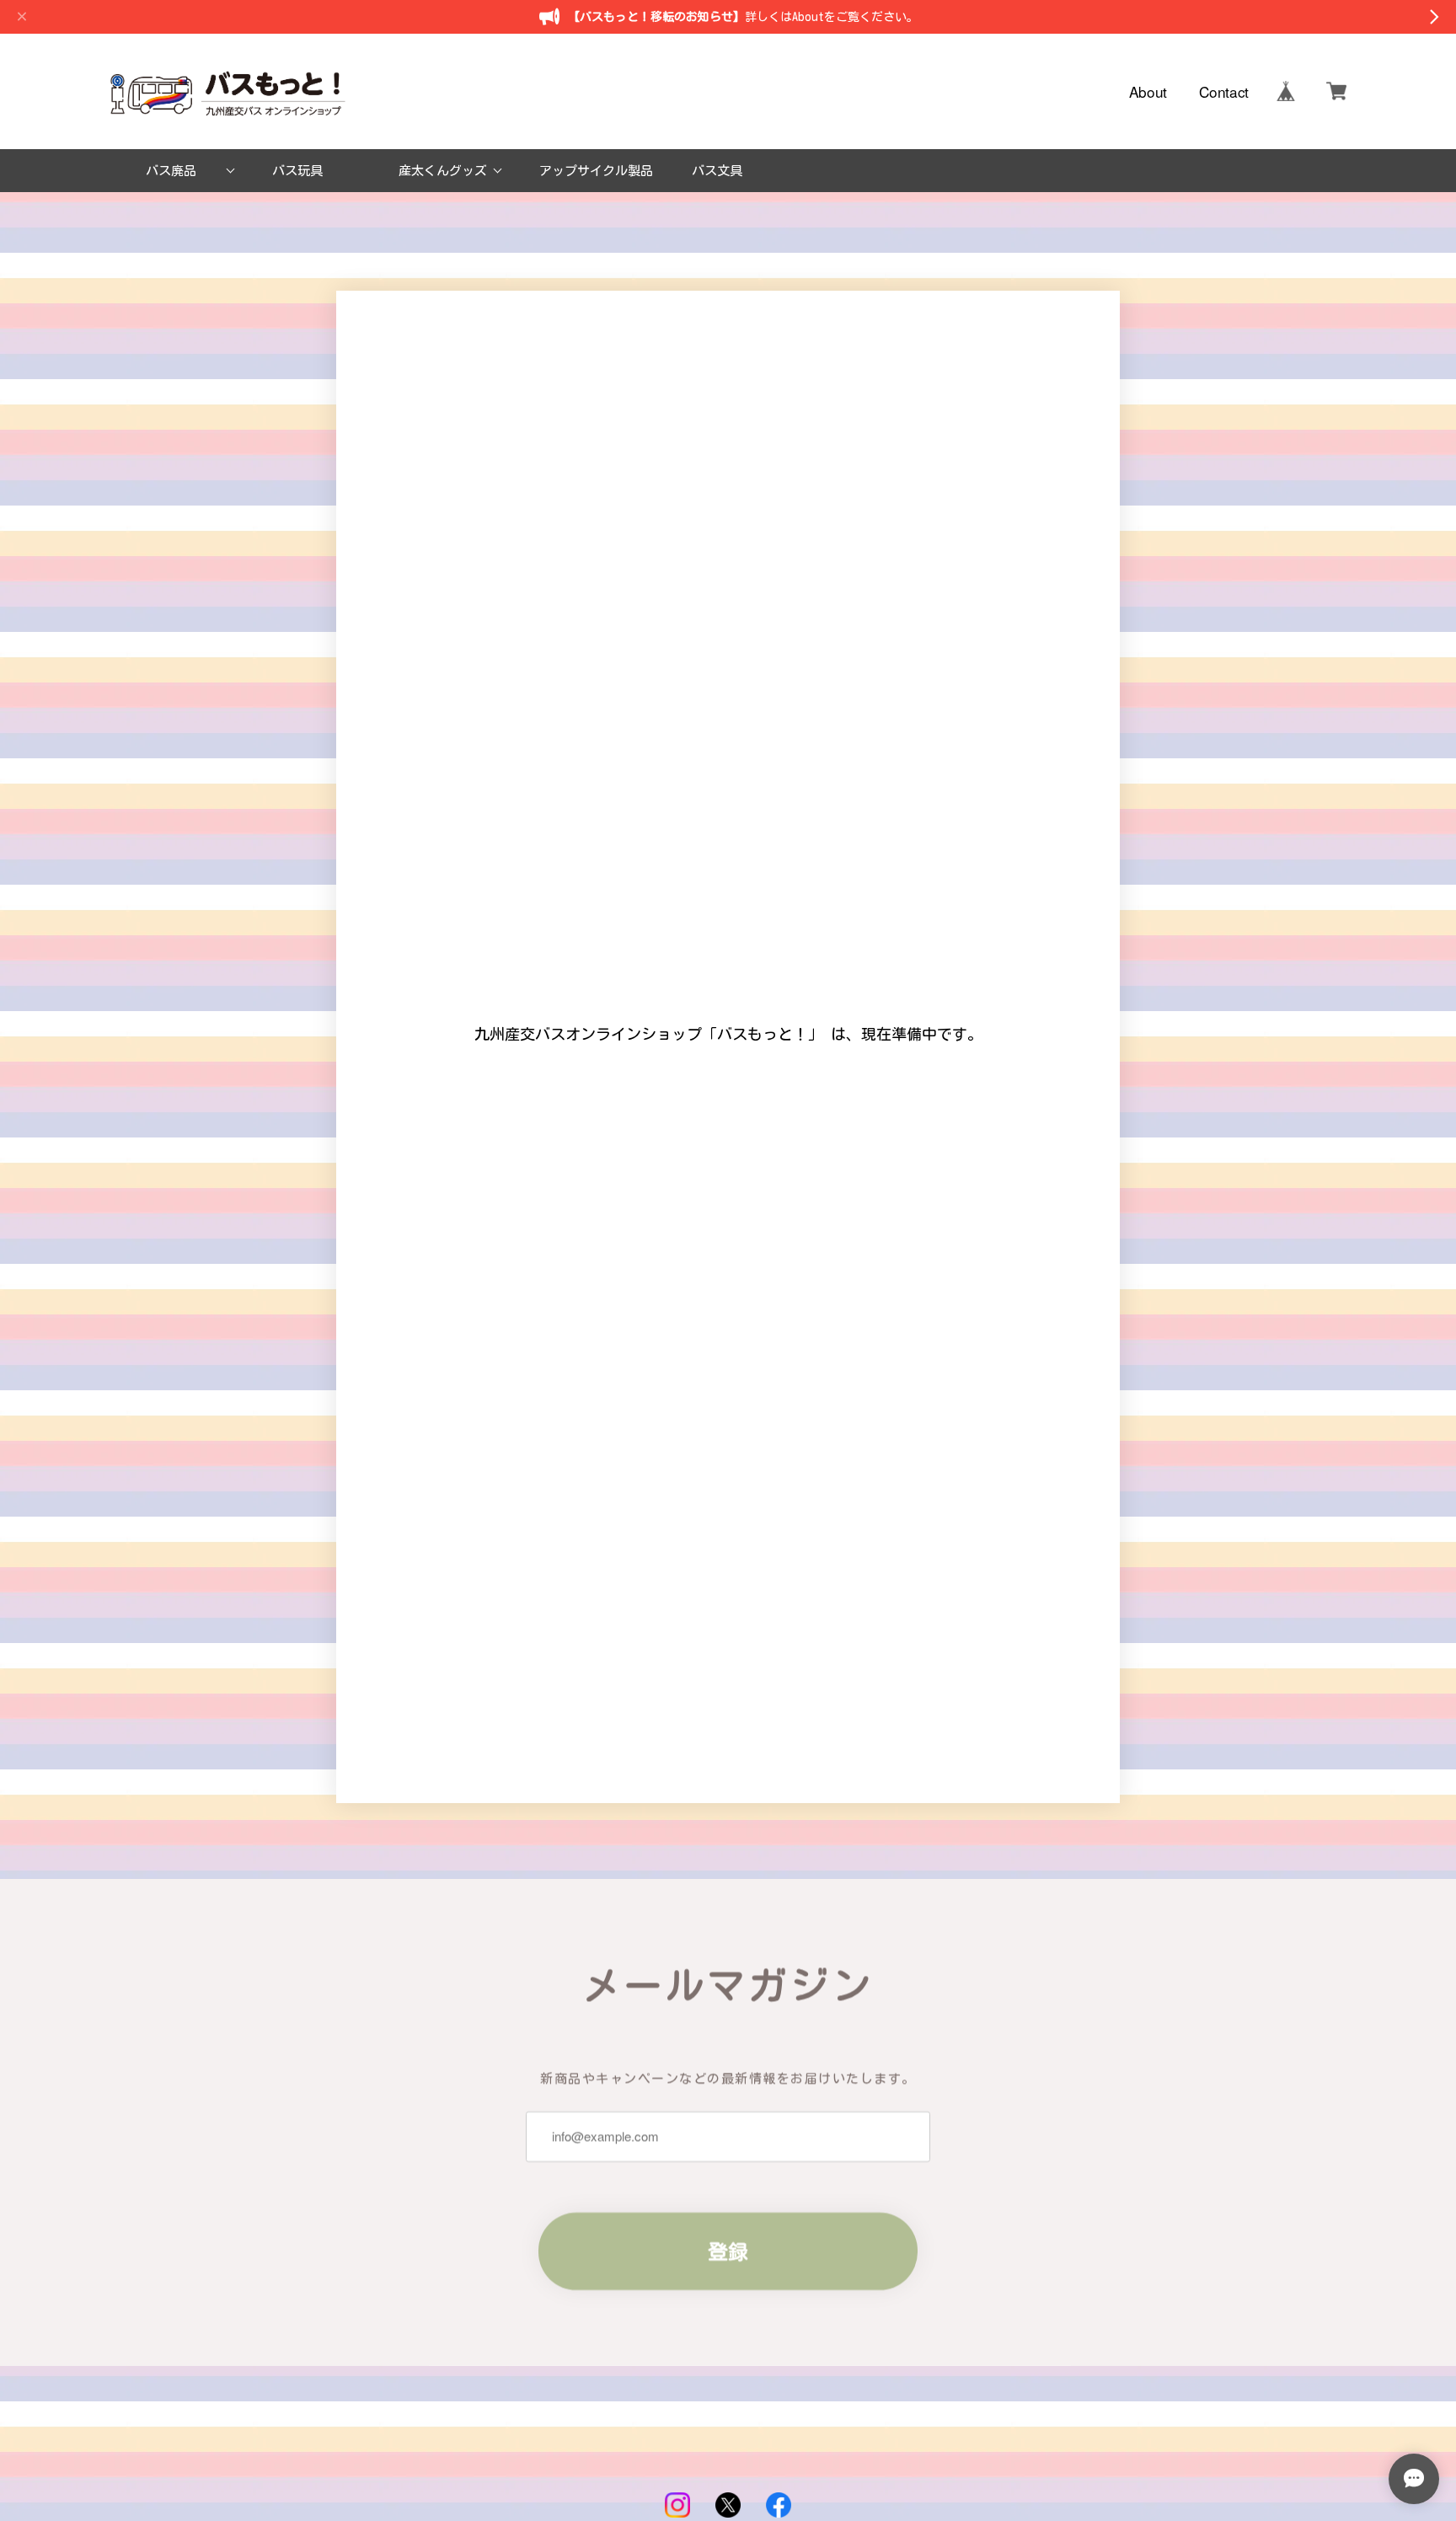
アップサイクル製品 (596, 171)
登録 (728, 2251)
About (1148, 91)
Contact (1224, 91)
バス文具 (717, 171)
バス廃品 (171, 171)
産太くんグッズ (443, 171)
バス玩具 (297, 171)
